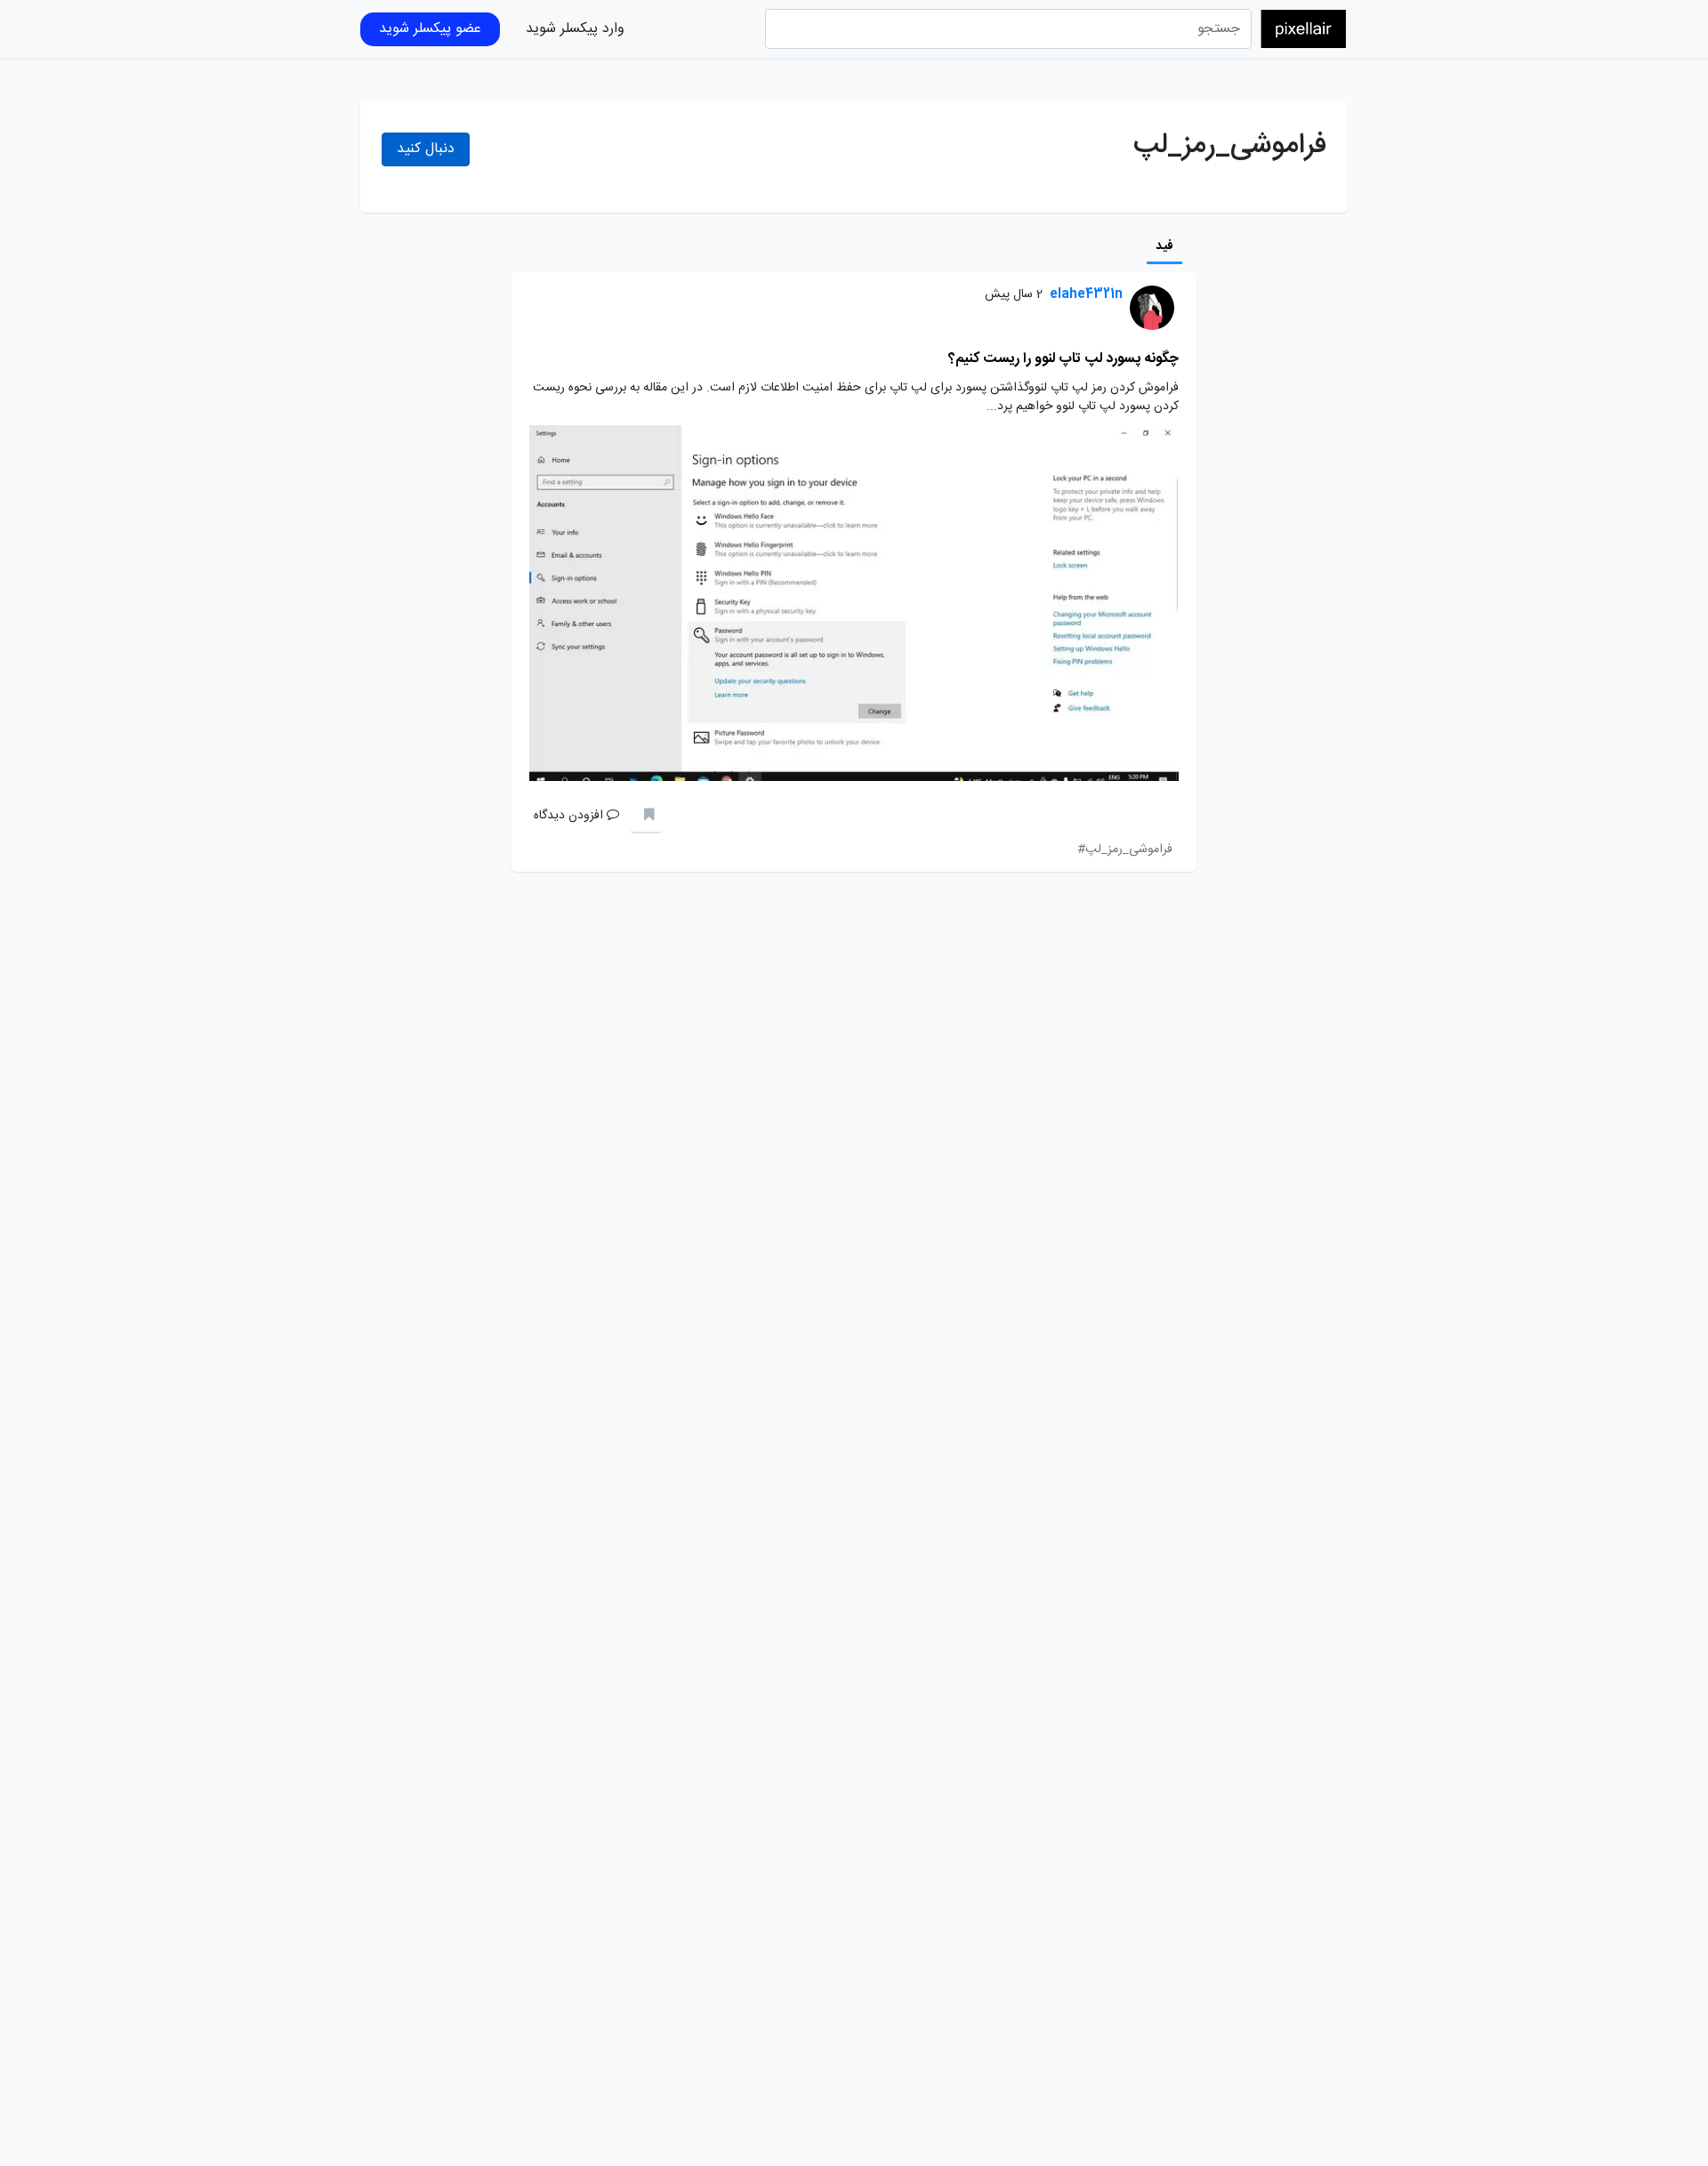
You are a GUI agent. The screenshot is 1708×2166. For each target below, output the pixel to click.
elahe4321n (1086, 295)
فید (1164, 246)
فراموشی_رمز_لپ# (1125, 849)
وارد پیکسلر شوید (575, 29)
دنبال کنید (426, 149)
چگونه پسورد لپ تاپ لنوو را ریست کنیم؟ (1063, 359)
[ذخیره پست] (646, 816)
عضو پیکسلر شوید (430, 29)
